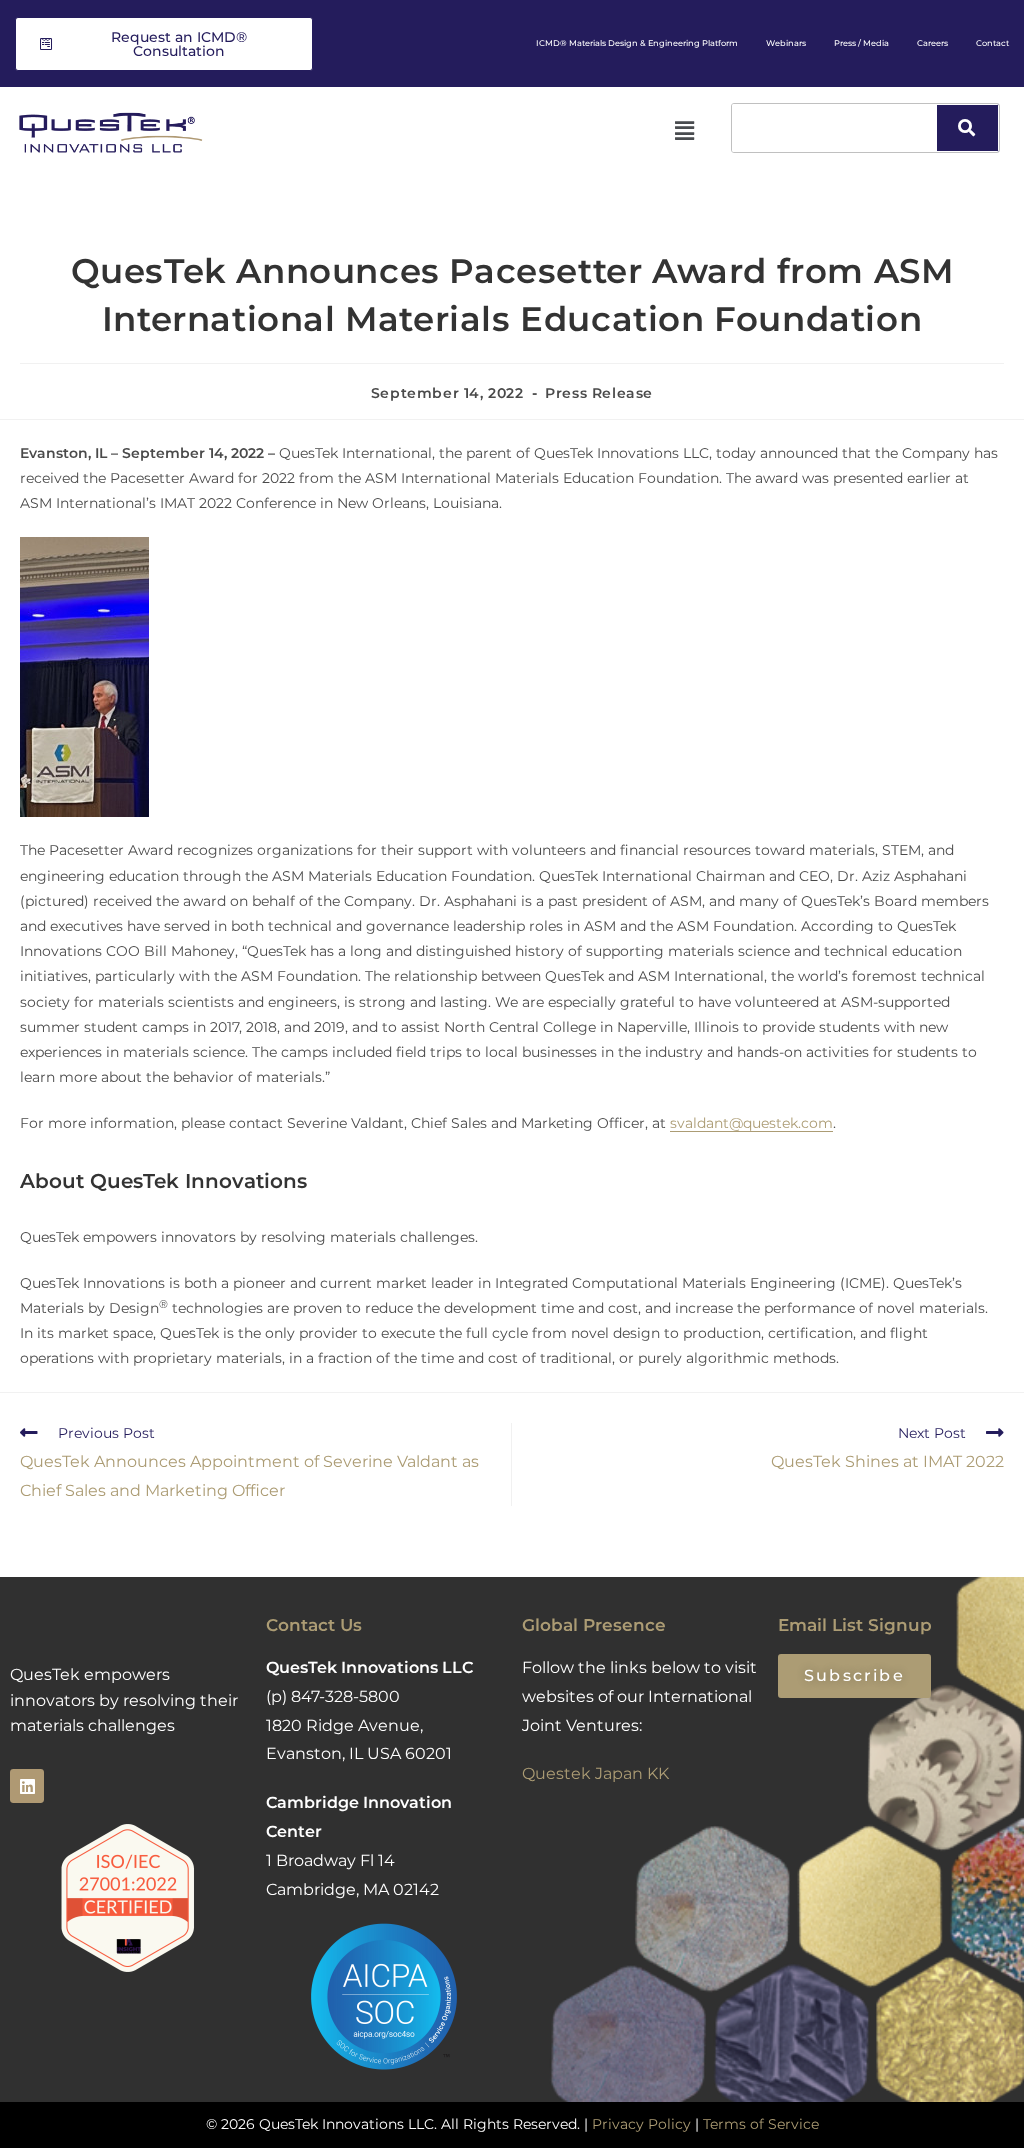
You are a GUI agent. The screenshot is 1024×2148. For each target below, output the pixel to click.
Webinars (786, 43)
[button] (684, 131)
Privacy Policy (641, 2124)
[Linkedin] (27, 1786)
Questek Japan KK (595, 1773)
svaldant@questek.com (751, 1123)
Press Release (599, 393)
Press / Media (861, 43)
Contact (992, 43)
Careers (932, 43)
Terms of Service (761, 2124)
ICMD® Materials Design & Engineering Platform (637, 43)
